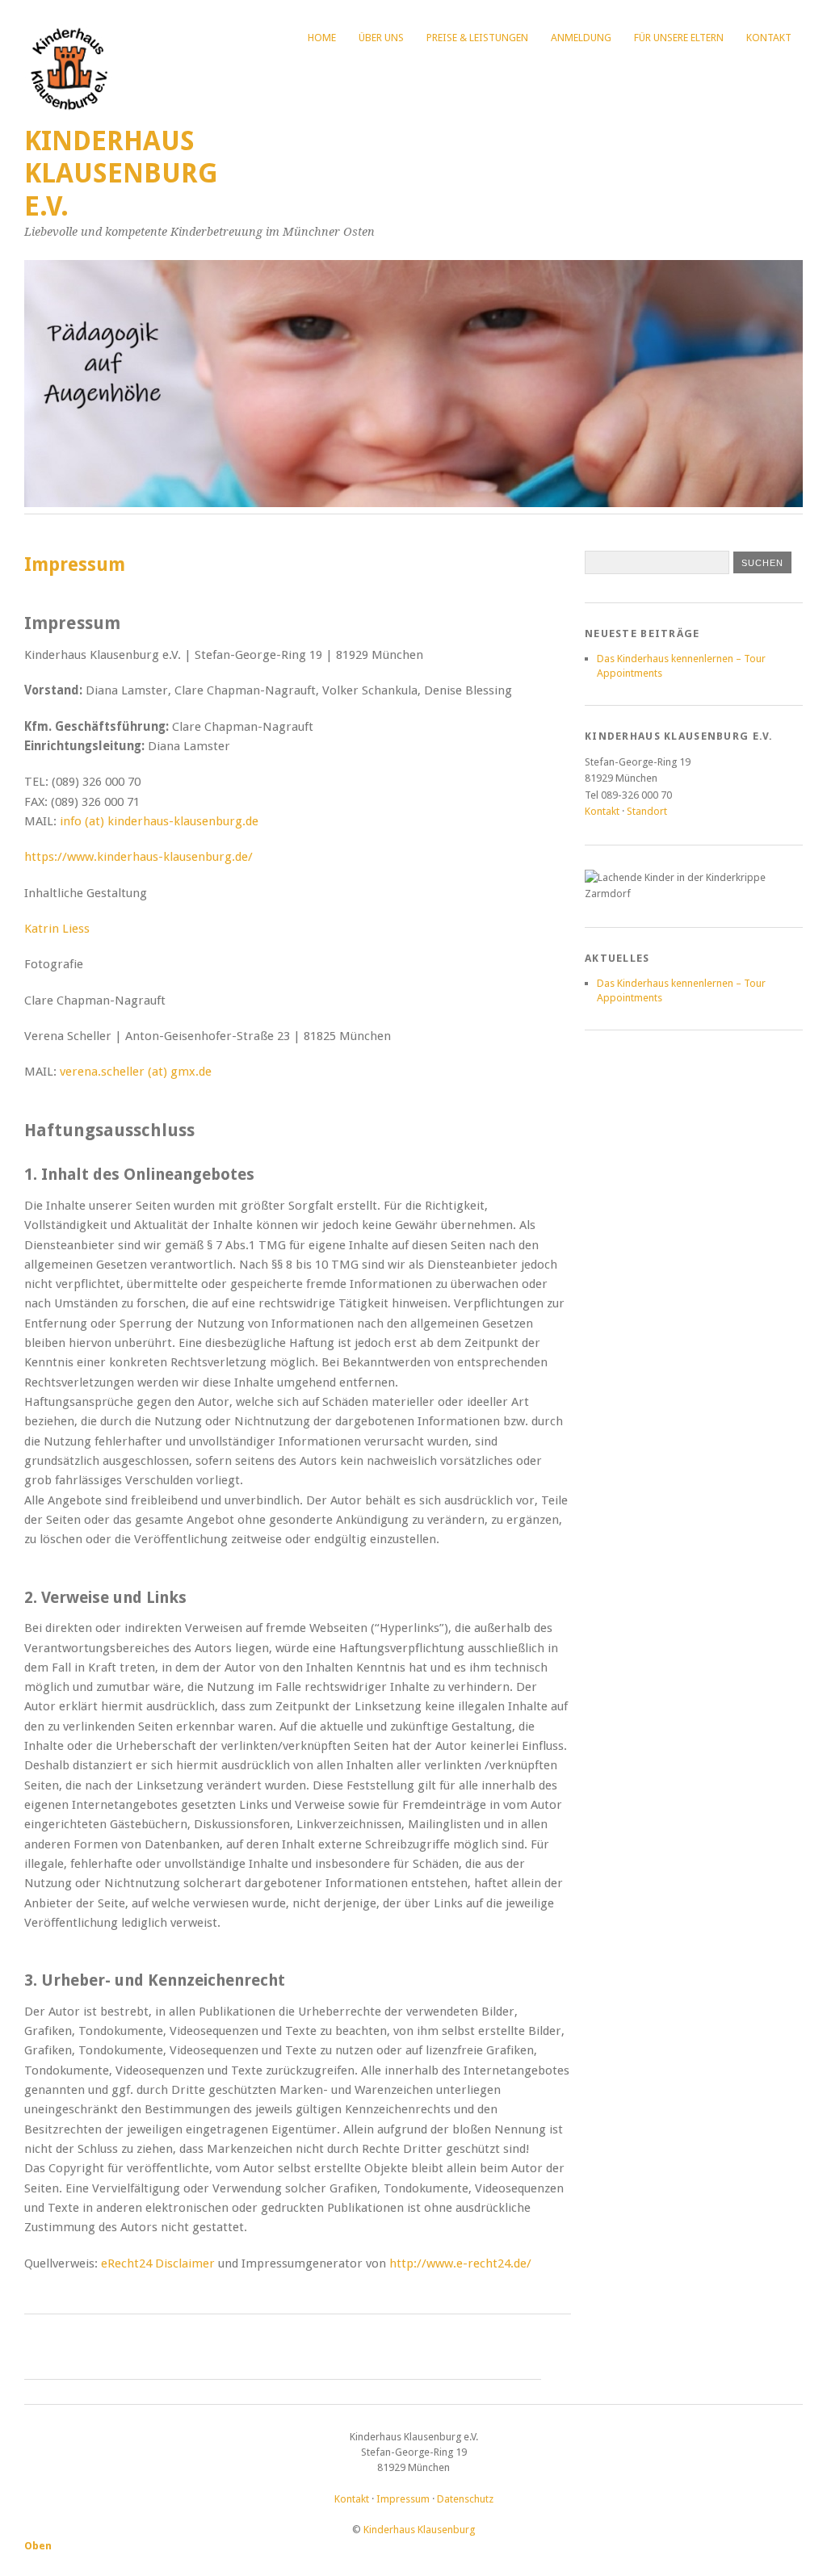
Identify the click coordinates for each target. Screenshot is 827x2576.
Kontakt (769, 38)
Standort (647, 811)
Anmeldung (581, 38)
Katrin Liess (57, 929)
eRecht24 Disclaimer (158, 2263)
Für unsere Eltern (679, 38)
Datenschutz (465, 2499)
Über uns (381, 38)
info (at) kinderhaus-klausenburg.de (159, 821)
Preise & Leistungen (477, 38)
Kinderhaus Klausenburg (419, 2530)
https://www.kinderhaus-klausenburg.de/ (139, 857)
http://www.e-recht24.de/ (460, 2263)
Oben (38, 2546)
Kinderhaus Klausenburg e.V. (121, 174)
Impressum (403, 2499)
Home (322, 38)
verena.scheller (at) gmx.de (136, 1072)
